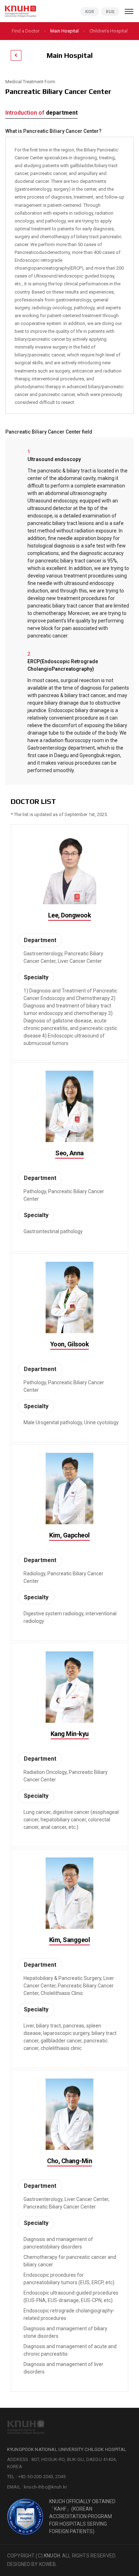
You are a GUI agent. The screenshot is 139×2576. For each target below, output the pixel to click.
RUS (110, 12)
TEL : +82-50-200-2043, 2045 (36, 2477)
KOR (90, 12)
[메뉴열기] (129, 11)
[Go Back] (16, 55)
